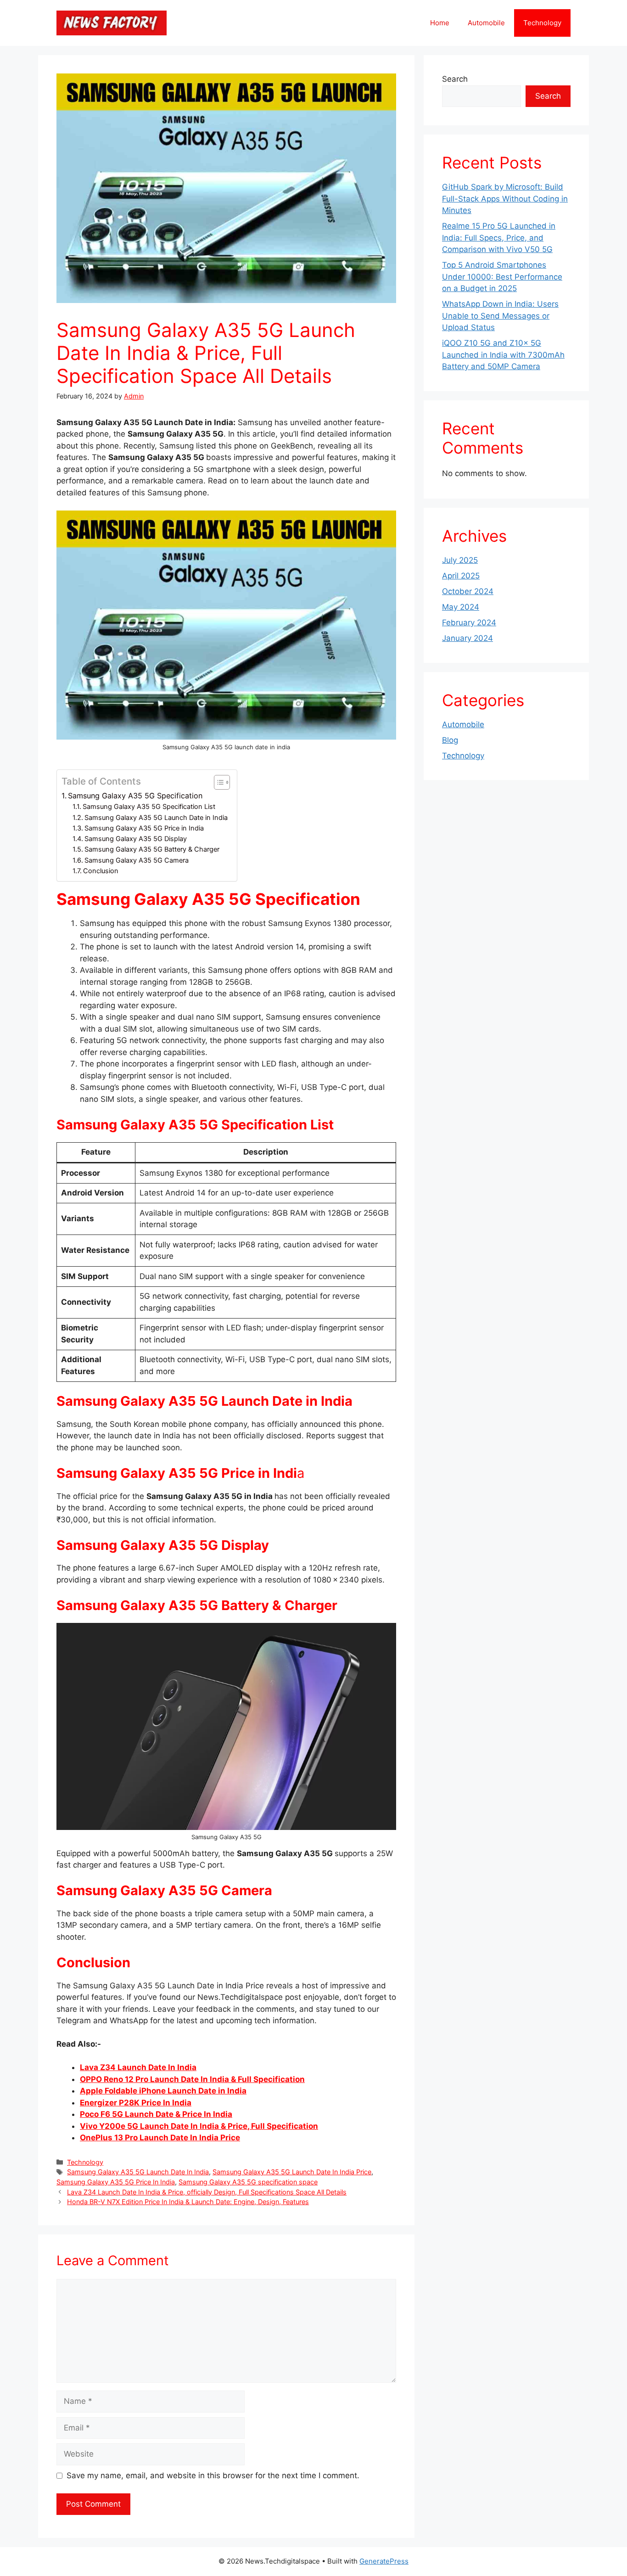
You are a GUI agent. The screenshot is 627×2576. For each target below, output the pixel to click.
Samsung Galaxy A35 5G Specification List (149, 807)
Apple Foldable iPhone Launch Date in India (163, 2091)
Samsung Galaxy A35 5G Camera (137, 860)
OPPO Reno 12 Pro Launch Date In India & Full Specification (192, 2079)
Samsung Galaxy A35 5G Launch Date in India (156, 818)
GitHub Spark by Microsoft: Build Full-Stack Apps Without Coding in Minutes (505, 199)
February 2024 (469, 623)
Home (440, 23)
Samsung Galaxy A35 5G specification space (248, 2182)
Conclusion (101, 871)
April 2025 (461, 576)
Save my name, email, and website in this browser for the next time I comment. (213, 2475)
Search (455, 79)
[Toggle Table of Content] (217, 782)
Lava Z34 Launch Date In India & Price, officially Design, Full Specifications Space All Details (207, 2192)
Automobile (486, 23)
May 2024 (461, 607)
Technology (542, 23)
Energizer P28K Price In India (136, 2103)
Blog (450, 740)
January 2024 (467, 638)
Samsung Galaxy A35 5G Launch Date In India (138, 2172)
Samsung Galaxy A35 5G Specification (135, 796)
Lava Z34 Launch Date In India (138, 2067)
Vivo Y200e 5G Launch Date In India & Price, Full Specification (199, 2126)
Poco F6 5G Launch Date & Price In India (156, 2114)
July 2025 (460, 560)
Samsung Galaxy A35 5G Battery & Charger (152, 849)
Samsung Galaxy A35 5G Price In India (116, 2182)
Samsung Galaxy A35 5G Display (136, 839)
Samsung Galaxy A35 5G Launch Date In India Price (292, 2172)
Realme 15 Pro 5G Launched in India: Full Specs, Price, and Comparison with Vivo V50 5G (499, 238)
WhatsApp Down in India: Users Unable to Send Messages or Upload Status (500, 316)
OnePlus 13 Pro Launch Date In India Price (160, 2138)
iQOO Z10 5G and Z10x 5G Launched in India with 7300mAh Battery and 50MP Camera (503, 355)
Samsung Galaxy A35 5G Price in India (144, 828)
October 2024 (468, 591)
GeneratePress (384, 2561)
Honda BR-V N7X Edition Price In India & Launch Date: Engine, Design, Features (188, 2202)
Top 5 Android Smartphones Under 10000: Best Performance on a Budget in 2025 (502, 277)
